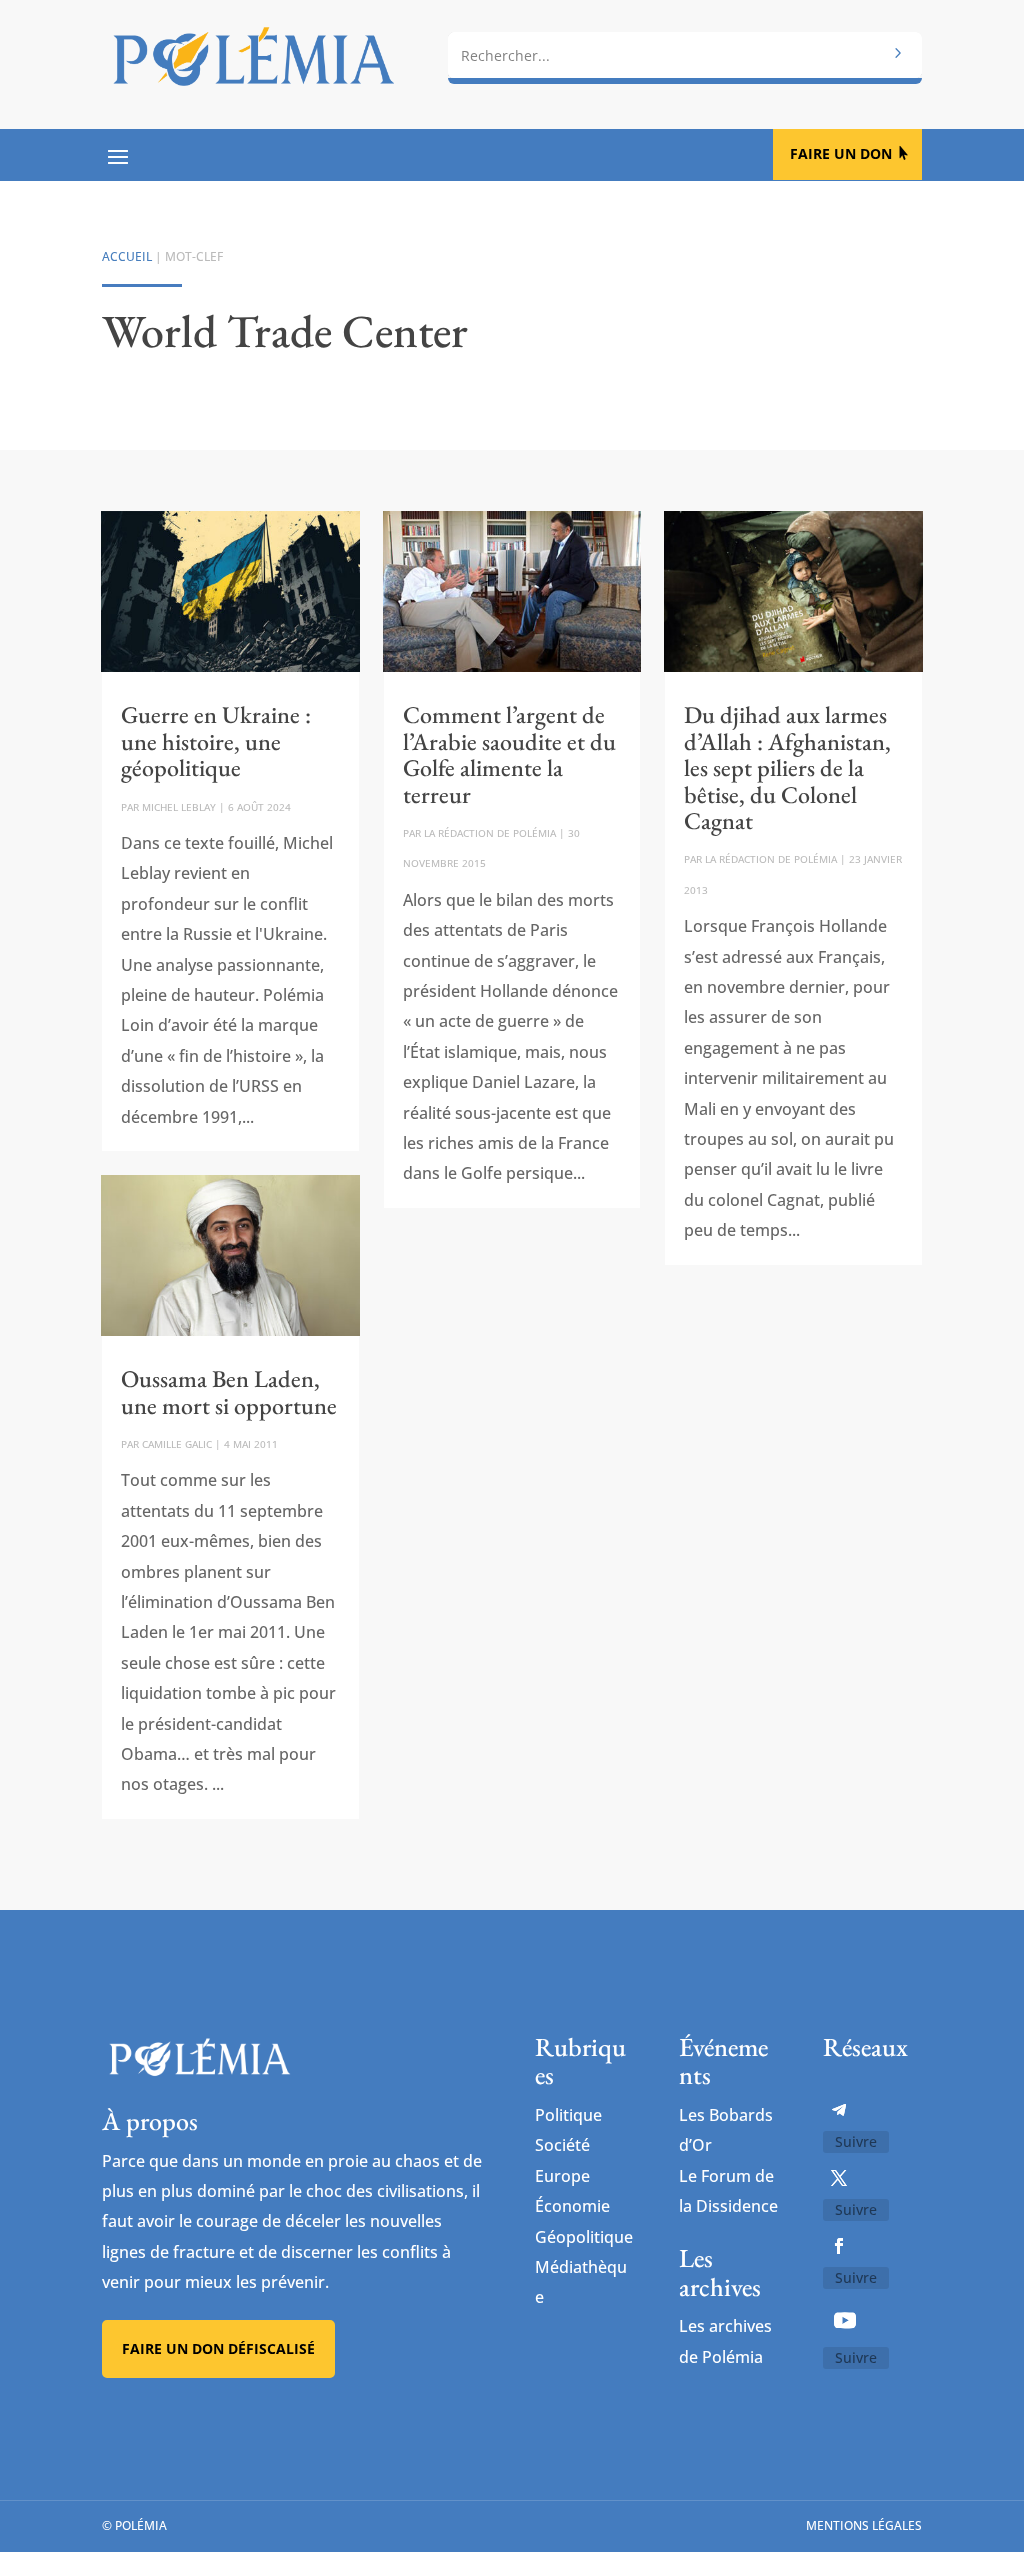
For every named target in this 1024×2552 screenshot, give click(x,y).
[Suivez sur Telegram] (839, 2110)
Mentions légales (864, 2525)
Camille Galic (177, 1444)
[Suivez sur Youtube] (845, 2320)
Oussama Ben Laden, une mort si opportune (229, 1391)
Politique (568, 2115)
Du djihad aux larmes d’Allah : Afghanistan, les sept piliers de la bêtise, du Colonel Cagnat (787, 767)
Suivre (856, 2141)
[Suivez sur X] (839, 2178)
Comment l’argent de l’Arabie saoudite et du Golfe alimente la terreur (509, 754)
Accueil (127, 256)
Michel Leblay (179, 807)
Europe (562, 2176)
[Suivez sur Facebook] (839, 2246)
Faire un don (841, 153)
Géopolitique (584, 2237)
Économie (572, 2206)
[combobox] (684, 55)
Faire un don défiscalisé (218, 2348)
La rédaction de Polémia (490, 833)
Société (562, 2145)
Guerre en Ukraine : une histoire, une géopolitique (216, 741)
